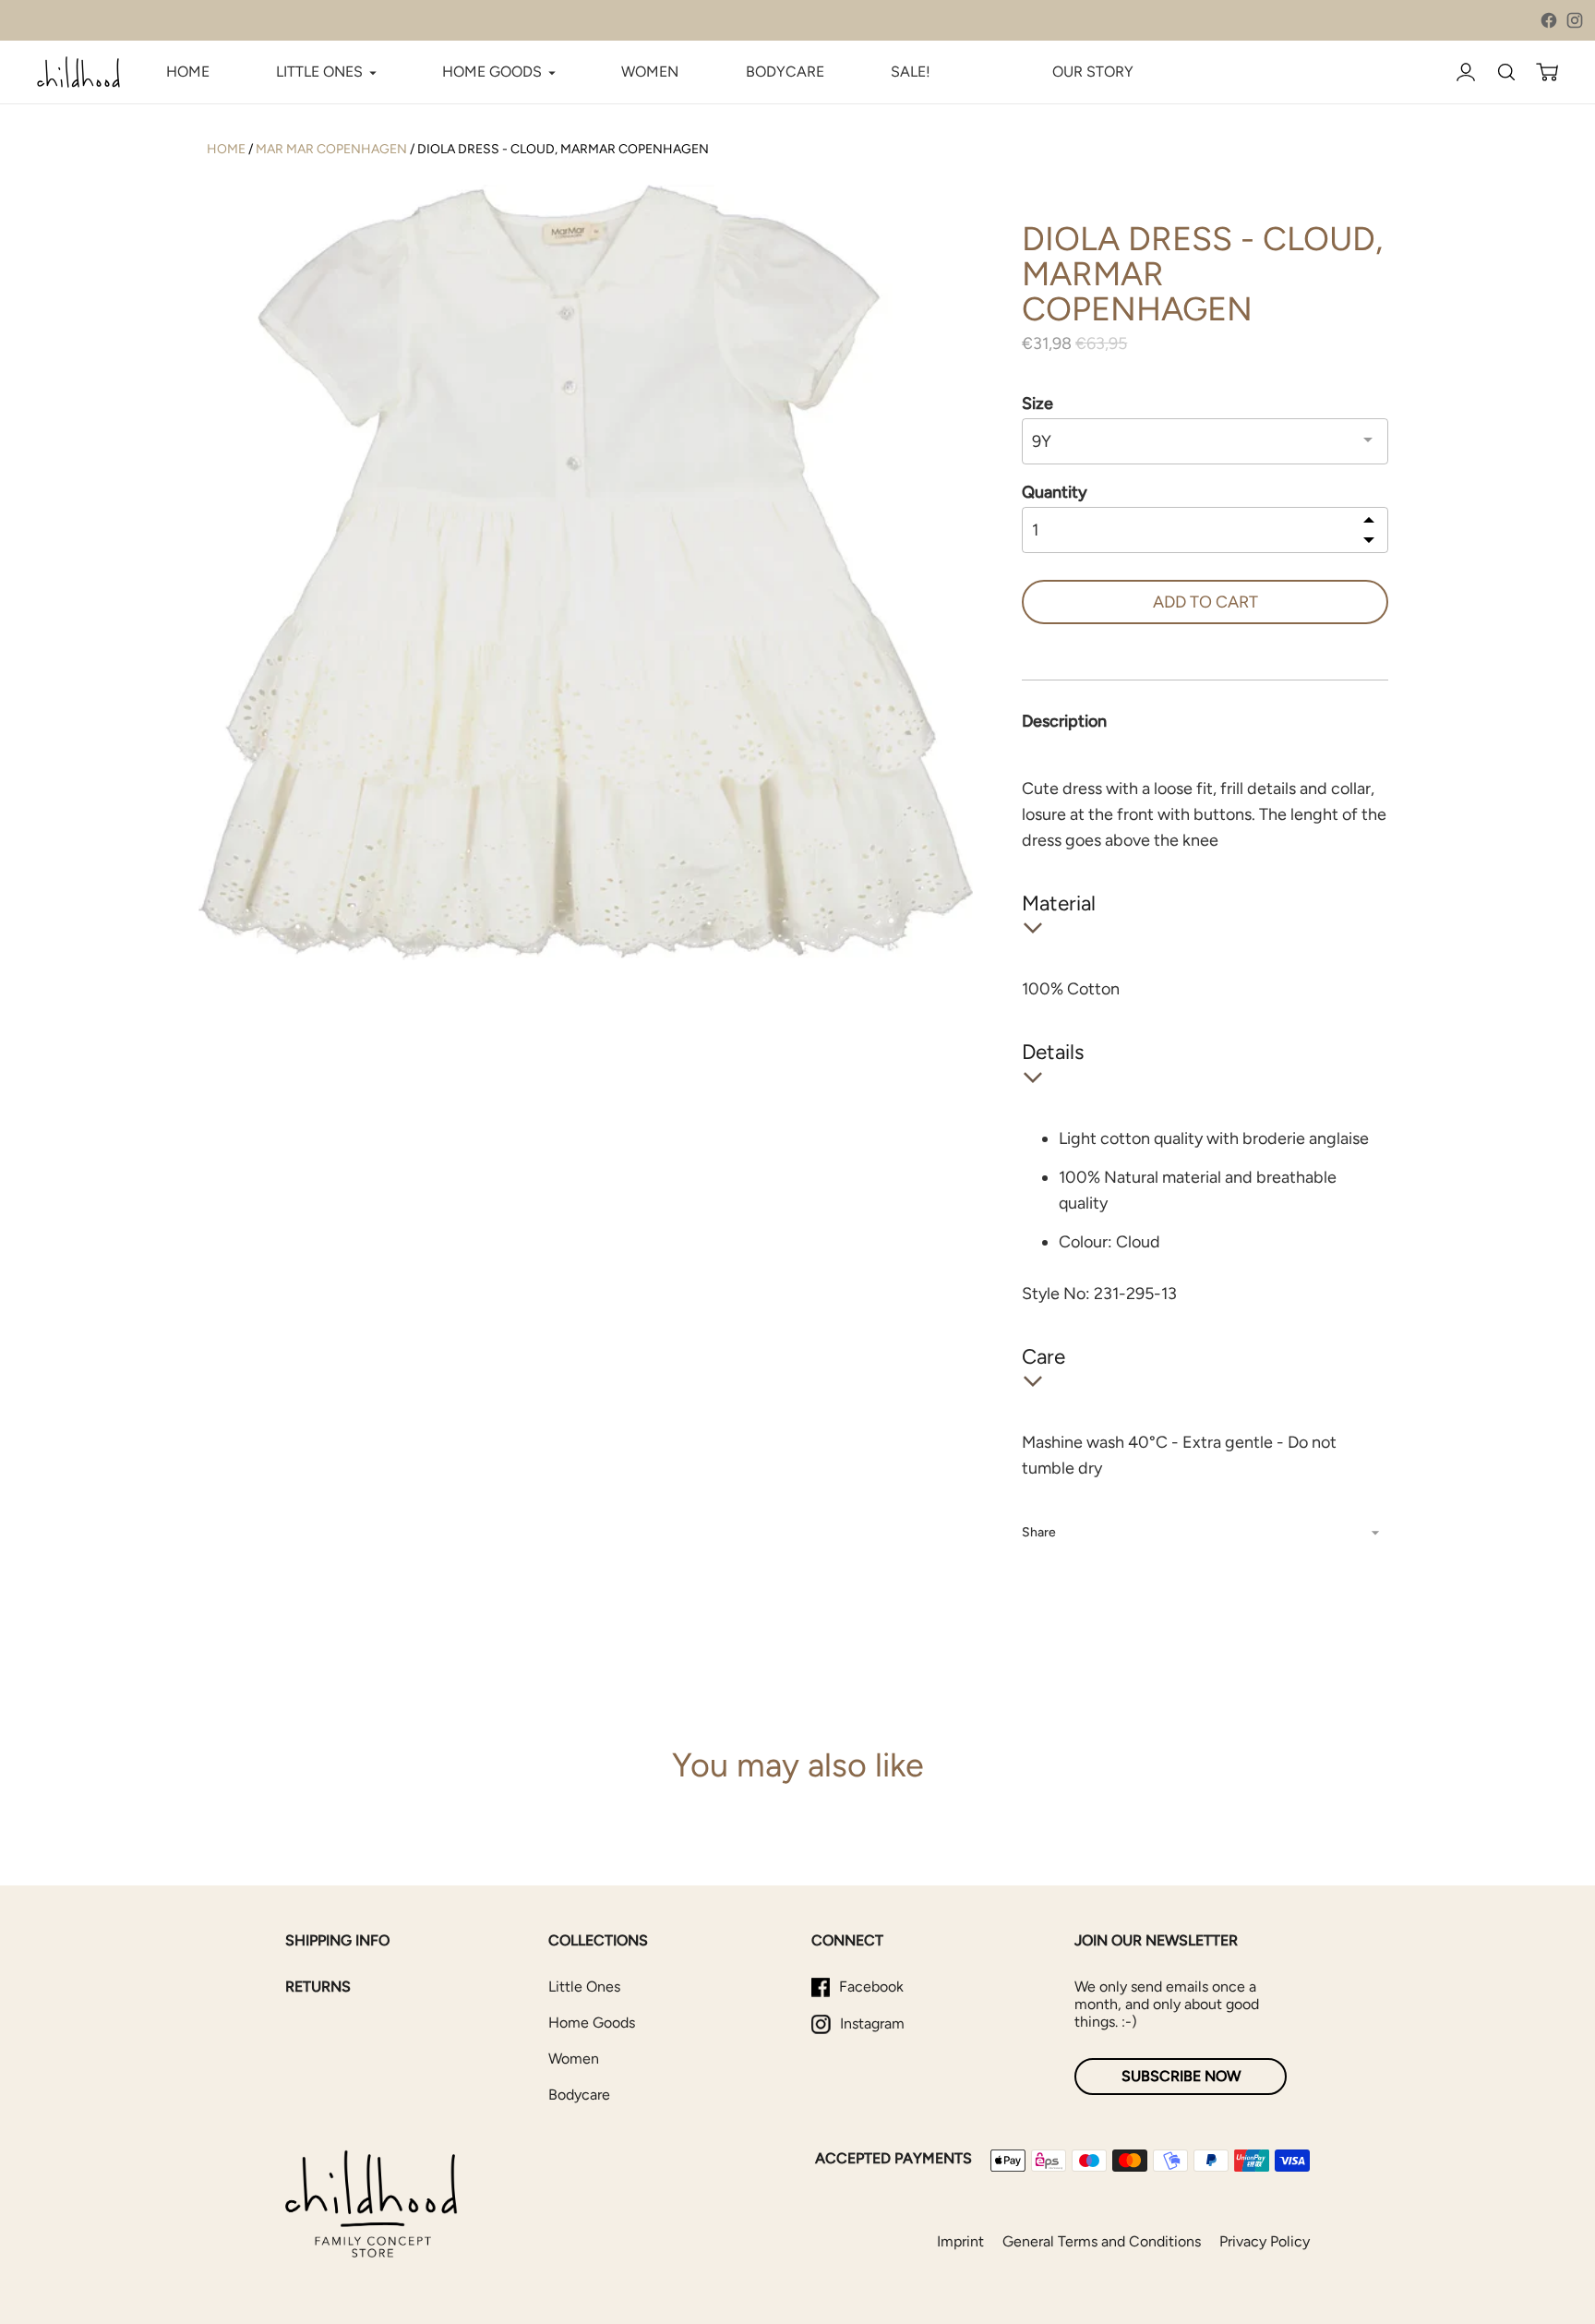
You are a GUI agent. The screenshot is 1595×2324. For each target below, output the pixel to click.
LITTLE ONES (319, 72)
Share (1039, 1532)
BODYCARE (785, 72)
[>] (1369, 539)
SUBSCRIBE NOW (1181, 2076)
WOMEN (650, 72)
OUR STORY (1093, 72)
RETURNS (318, 1987)
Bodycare (579, 2095)
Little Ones (584, 1987)
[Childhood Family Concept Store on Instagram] (1575, 20)
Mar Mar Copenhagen (331, 149)
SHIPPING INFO (337, 1940)
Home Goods (592, 2023)
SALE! (911, 72)
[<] (1369, 521)
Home (226, 149)
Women (574, 2059)
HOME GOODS (492, 72)
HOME (188, 72)
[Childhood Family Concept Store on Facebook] (1549, 20)
